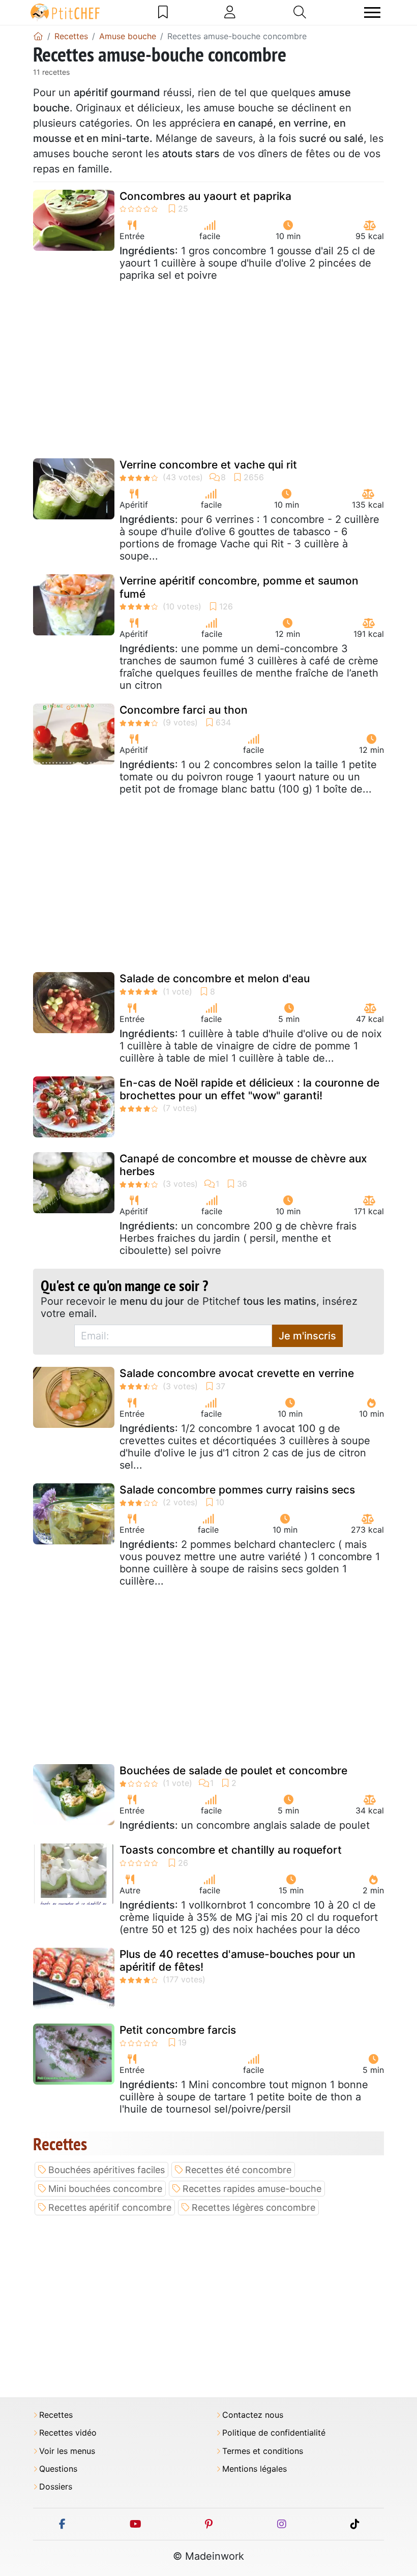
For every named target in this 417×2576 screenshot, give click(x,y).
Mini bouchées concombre (105, 2189)
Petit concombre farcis (178, 2030)
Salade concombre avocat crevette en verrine (237, 1373)
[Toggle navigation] (372, 12)
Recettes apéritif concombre (110, 2207)
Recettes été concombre (238, 2170)
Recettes (56, 2415)
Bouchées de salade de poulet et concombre (233, 1770)
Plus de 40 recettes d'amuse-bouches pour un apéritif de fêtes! (237, 1960)
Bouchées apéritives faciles (107, 2170)
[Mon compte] (230, 12)
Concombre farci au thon (184, 710)
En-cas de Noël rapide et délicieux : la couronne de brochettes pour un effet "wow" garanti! (249, 1089)
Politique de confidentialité (274, 2433)
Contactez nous (253, 2415)
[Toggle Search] (300, 12)
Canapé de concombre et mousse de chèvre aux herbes (243, 1165)
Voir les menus (67, 2451)
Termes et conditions (263, 2451)
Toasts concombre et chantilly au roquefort (231, 1850)
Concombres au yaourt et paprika (205, 196)
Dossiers (56, 2487)
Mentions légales (255, 2469)
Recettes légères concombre (254, 2207)
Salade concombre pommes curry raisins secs (237, 1490)
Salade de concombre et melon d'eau (215, 978)
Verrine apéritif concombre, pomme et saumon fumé (239, 587)
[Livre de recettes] (163, 12)
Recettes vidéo (68, 2433)
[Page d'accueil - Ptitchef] (38, 36)
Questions (58, 2469)
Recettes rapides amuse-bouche (252, 2189)
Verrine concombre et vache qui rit (208, 465)
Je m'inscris (307, 1336)
